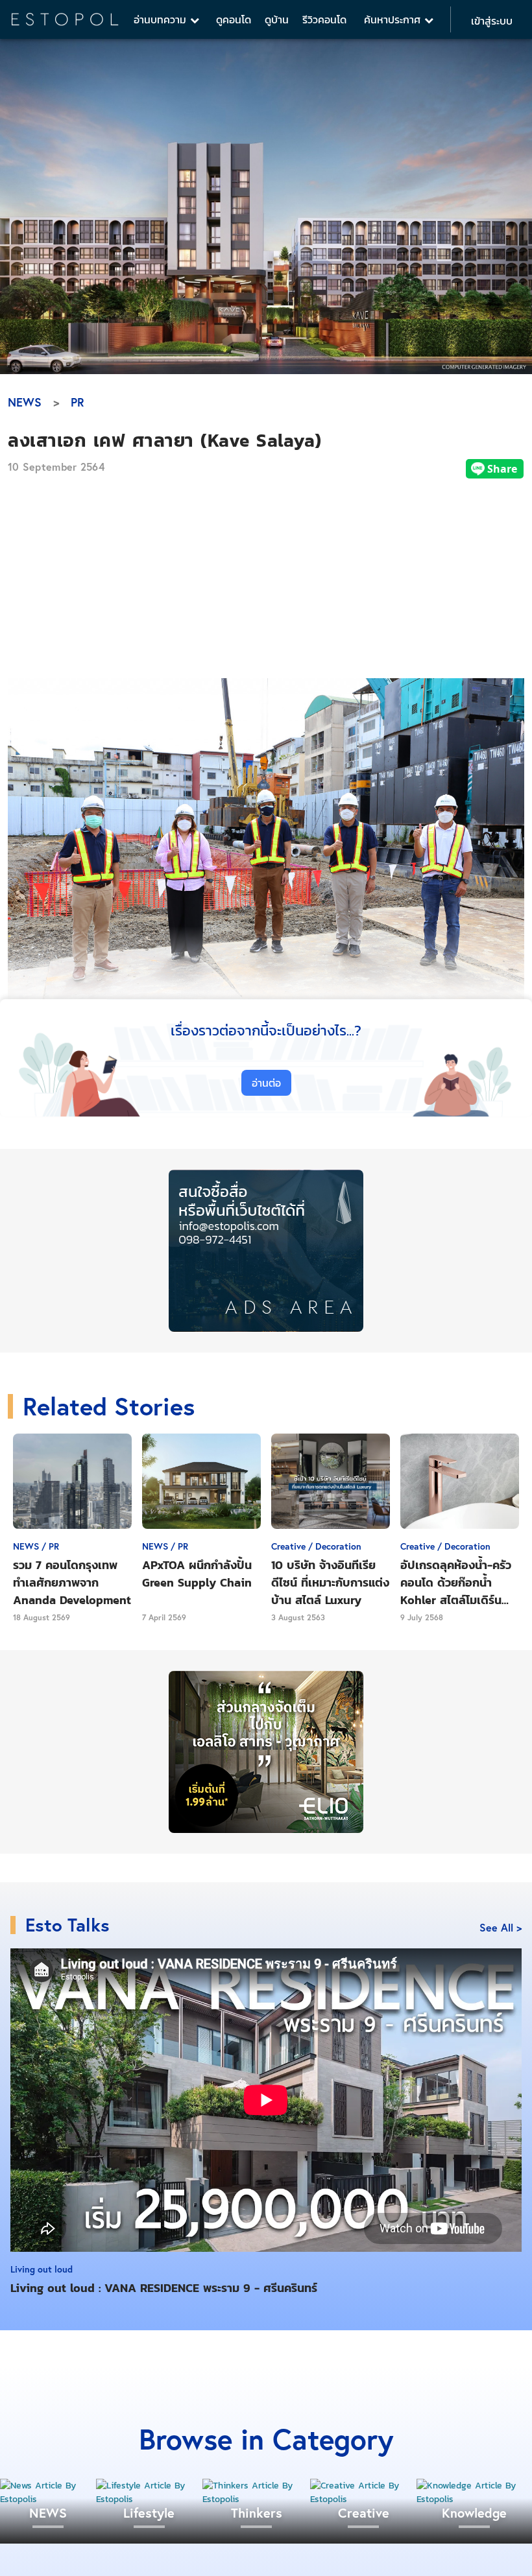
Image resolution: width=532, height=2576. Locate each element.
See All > (501, 1927)
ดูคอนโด (234, 19)
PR (78, 402)
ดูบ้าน (277, 19)
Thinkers (257, 2513)
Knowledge (474, 2513)
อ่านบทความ (162, 19)
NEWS (25, 402)
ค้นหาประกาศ (394, 19)
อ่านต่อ (266, 1083)
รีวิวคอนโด (324, 19)
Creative (364, 2513)
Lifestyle (149, 2513)
